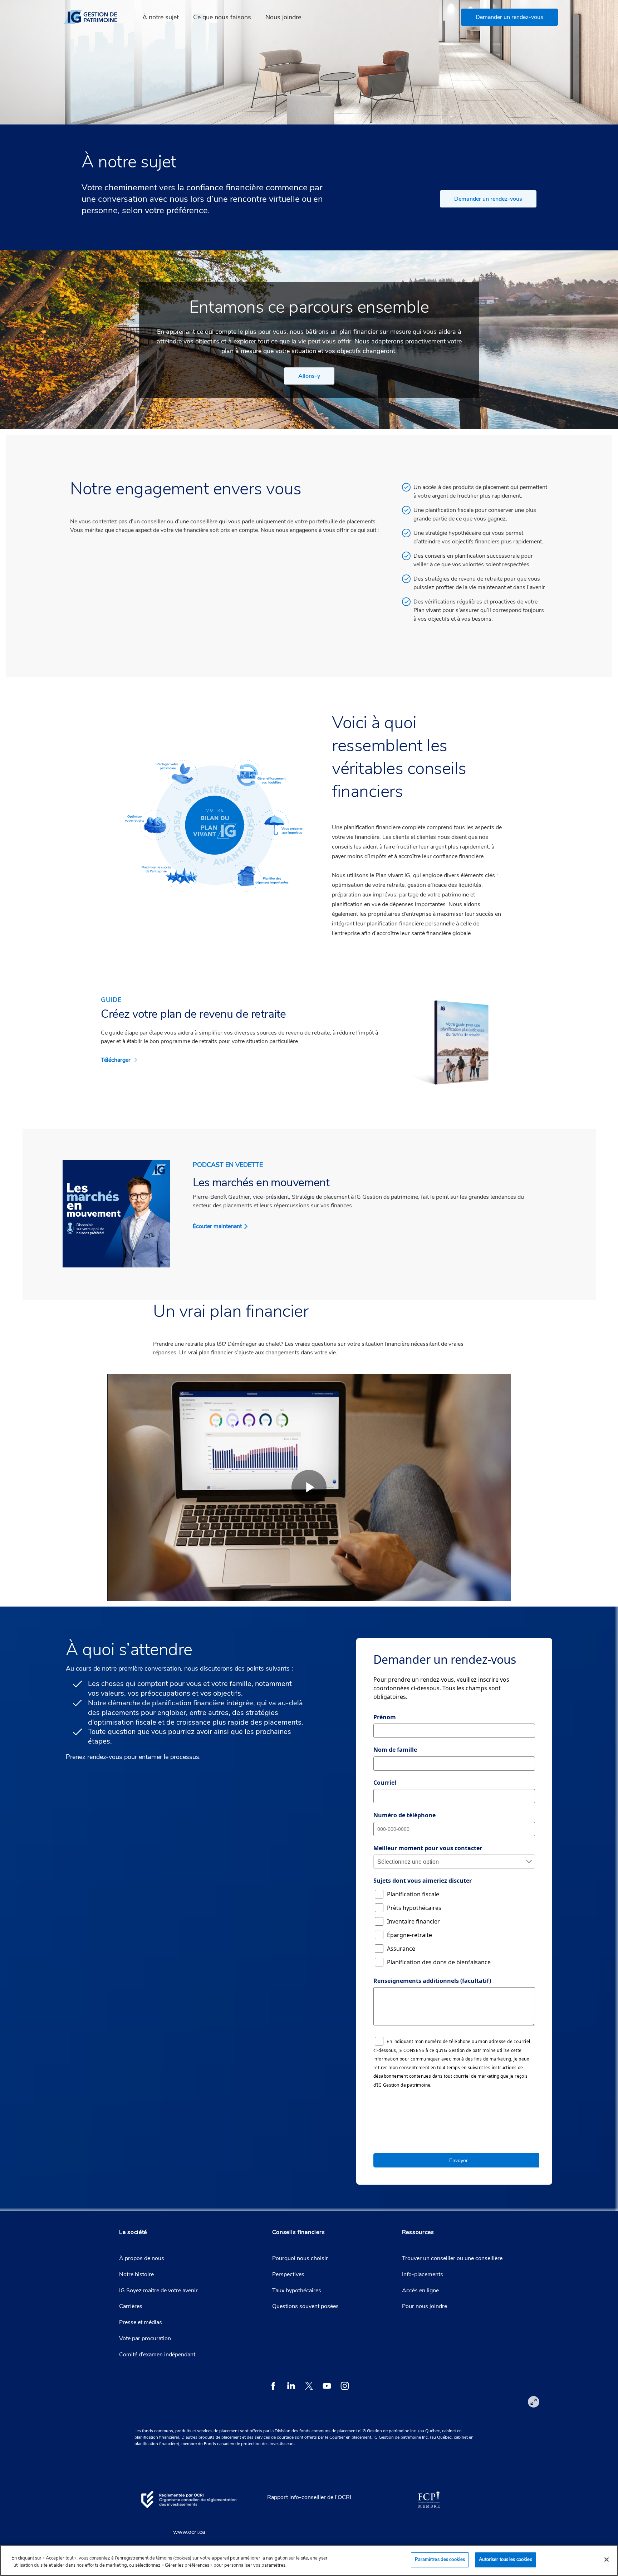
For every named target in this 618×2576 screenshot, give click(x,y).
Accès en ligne (420, 2291)
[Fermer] (607, 2560)
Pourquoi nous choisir (300, 2258)
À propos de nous (142, 2258)
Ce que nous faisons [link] (222, 17)
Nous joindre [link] (283, 17)
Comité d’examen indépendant (157, 2355)
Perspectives (288, 2274)
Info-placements (423, 2274)
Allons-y (309, 376)
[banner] (95, 17)
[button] (509, 17)
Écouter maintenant (217, 1226)
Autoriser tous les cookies (505, 2560)
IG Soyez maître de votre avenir (158, 2291)
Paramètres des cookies (440, 2560)
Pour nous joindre (425, 2306)
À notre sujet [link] (161, 17)
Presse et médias (141, 2322)
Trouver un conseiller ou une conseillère (452, 2258)
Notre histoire (136, 2274)
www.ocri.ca (189, 2532)
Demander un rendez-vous (488, 199)
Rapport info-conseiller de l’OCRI (309, 2497)
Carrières (131, 2306)
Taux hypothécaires (297, 2291)
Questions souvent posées (305, 2306)
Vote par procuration (145, 2338)
